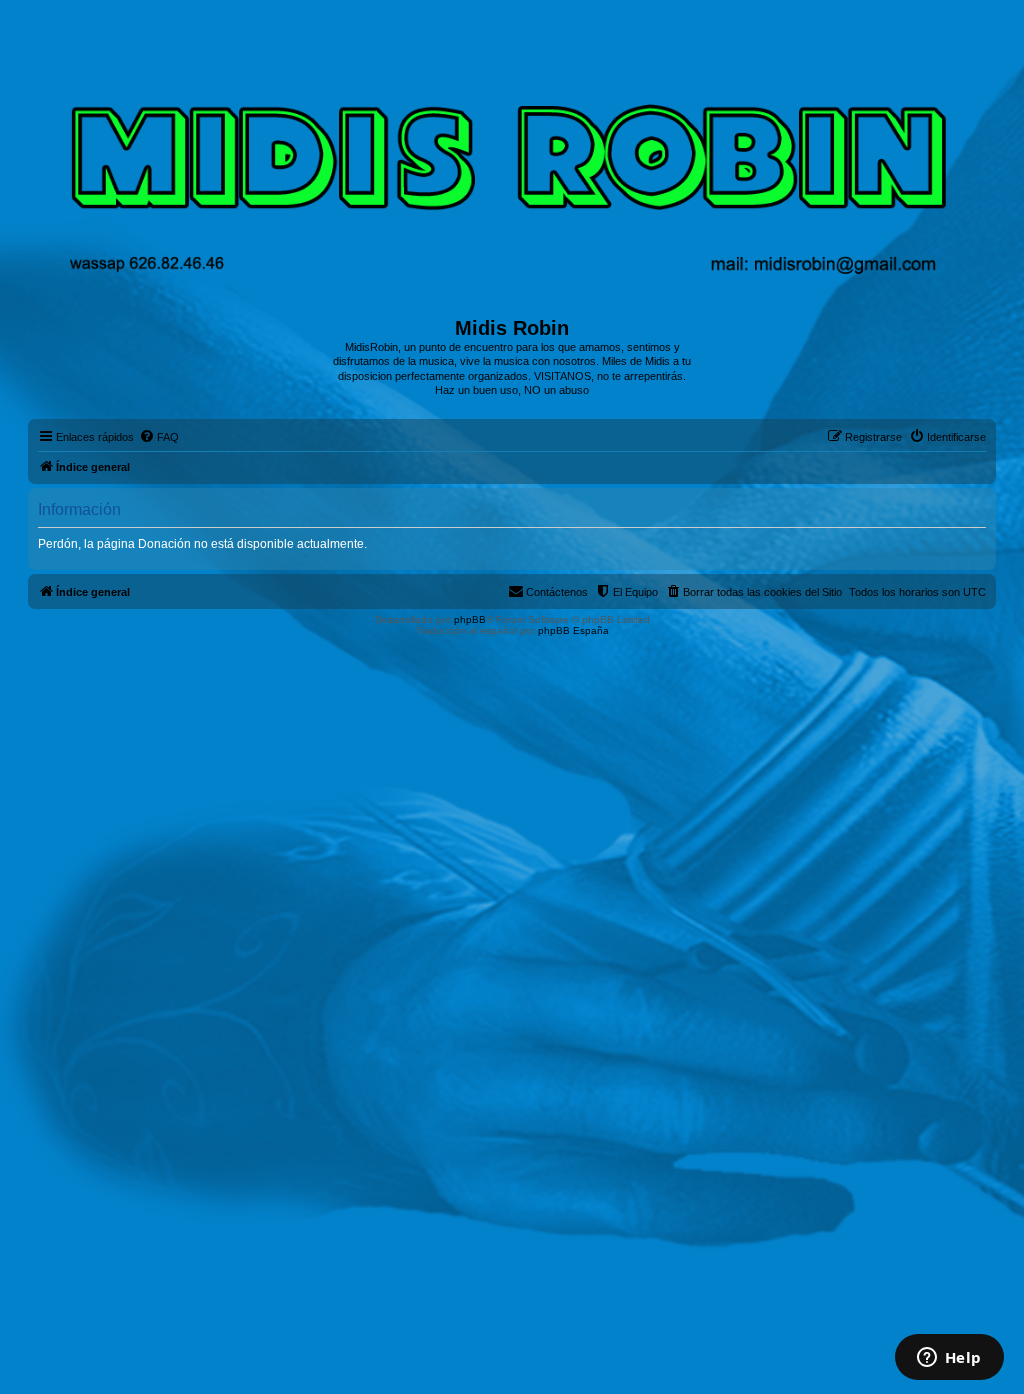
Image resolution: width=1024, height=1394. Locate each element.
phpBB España (573, 630)
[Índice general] (512, 165)
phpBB (470, 619)
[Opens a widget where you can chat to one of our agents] (949, 1359)
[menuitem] (159, 437)
